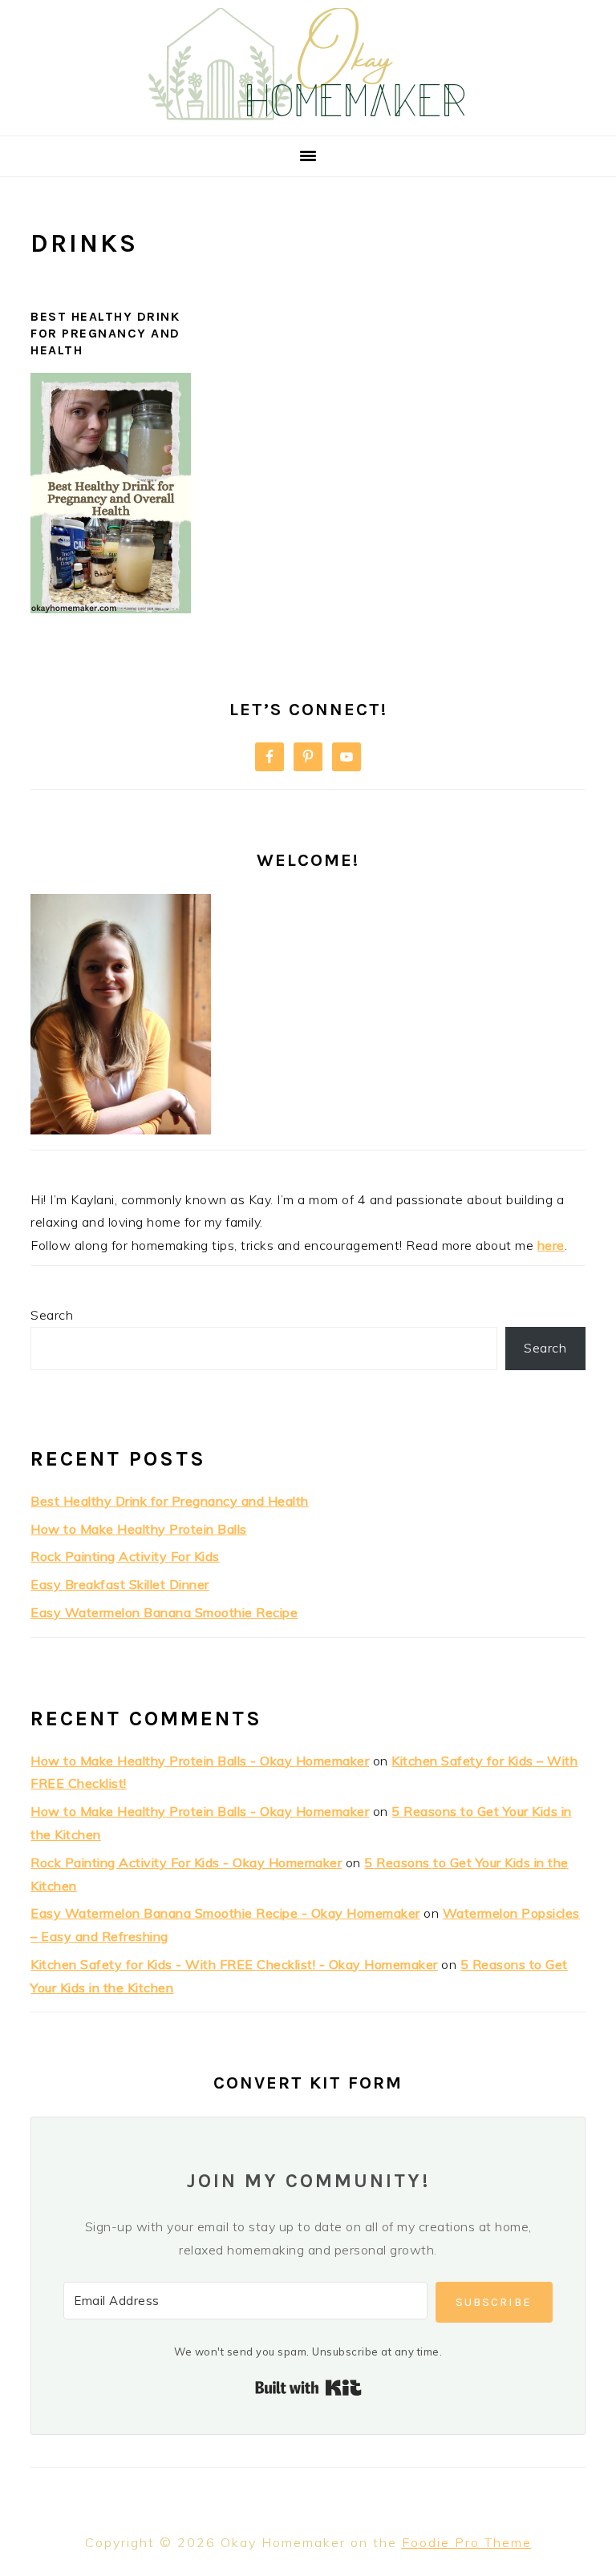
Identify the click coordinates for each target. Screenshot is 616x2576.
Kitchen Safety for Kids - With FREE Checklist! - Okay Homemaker (234, 1964)
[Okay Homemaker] (308, 116)
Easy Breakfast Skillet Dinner (120, 1584)
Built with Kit (308, 2388)
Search (52, 1315)
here (551, 1245)
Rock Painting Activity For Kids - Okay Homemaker (186, 1862)
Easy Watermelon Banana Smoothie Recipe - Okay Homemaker (225, 1913)
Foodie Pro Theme (467, 2542)
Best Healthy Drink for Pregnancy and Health (105, 333)
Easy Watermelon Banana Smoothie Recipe (164, 1612)
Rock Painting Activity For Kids (125, 1556)
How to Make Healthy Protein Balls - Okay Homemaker (200, 1761)
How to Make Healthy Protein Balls (139, 1529)
